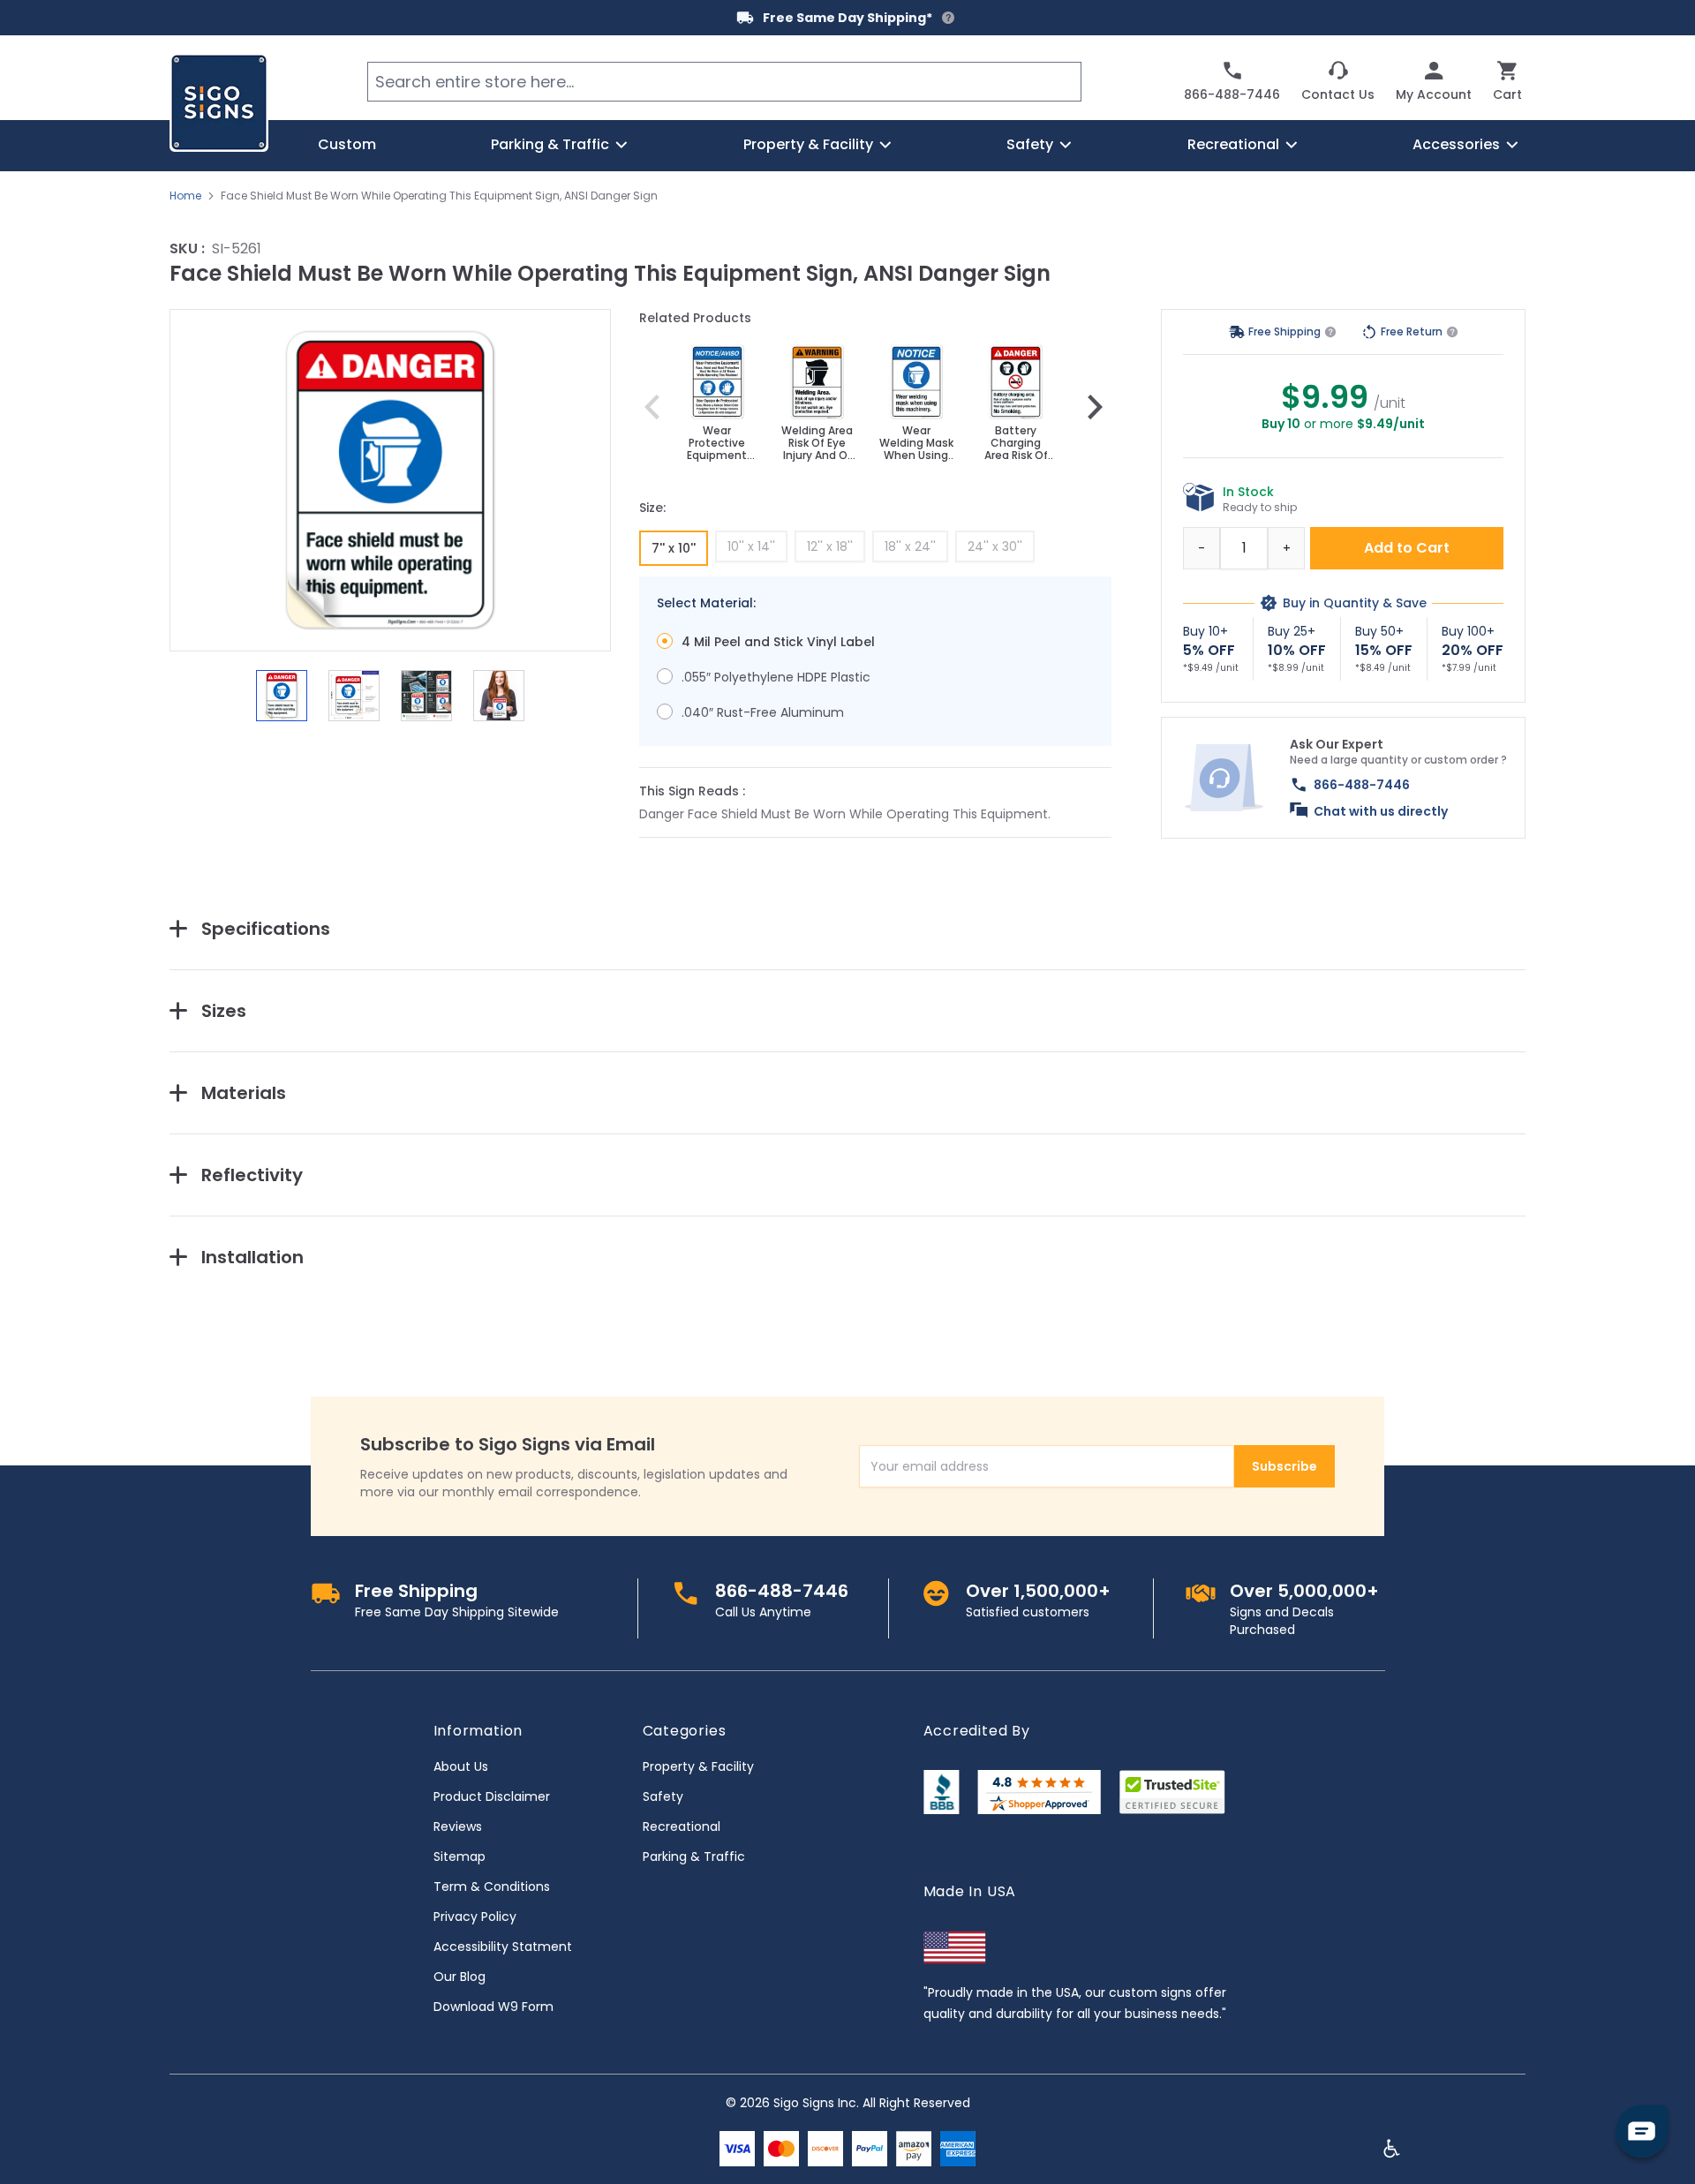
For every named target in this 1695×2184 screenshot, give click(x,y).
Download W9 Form (493, 2007)
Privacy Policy (475, 1917)
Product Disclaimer (492, 1796)
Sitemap (460, 1856)
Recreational (682, 1826)
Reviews (458, 1826)
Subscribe (1284, 1466)
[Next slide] (1095, 407)
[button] (390, 480)
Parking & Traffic (694, 1856)
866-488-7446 (1362, 785)
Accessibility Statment (503, 1947)
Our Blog (460, 1977)
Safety (663, 1796)
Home (185, 196)
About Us (461, 1766)
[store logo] (219, 102)
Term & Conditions (492, 1887)
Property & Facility (698, 1766)
